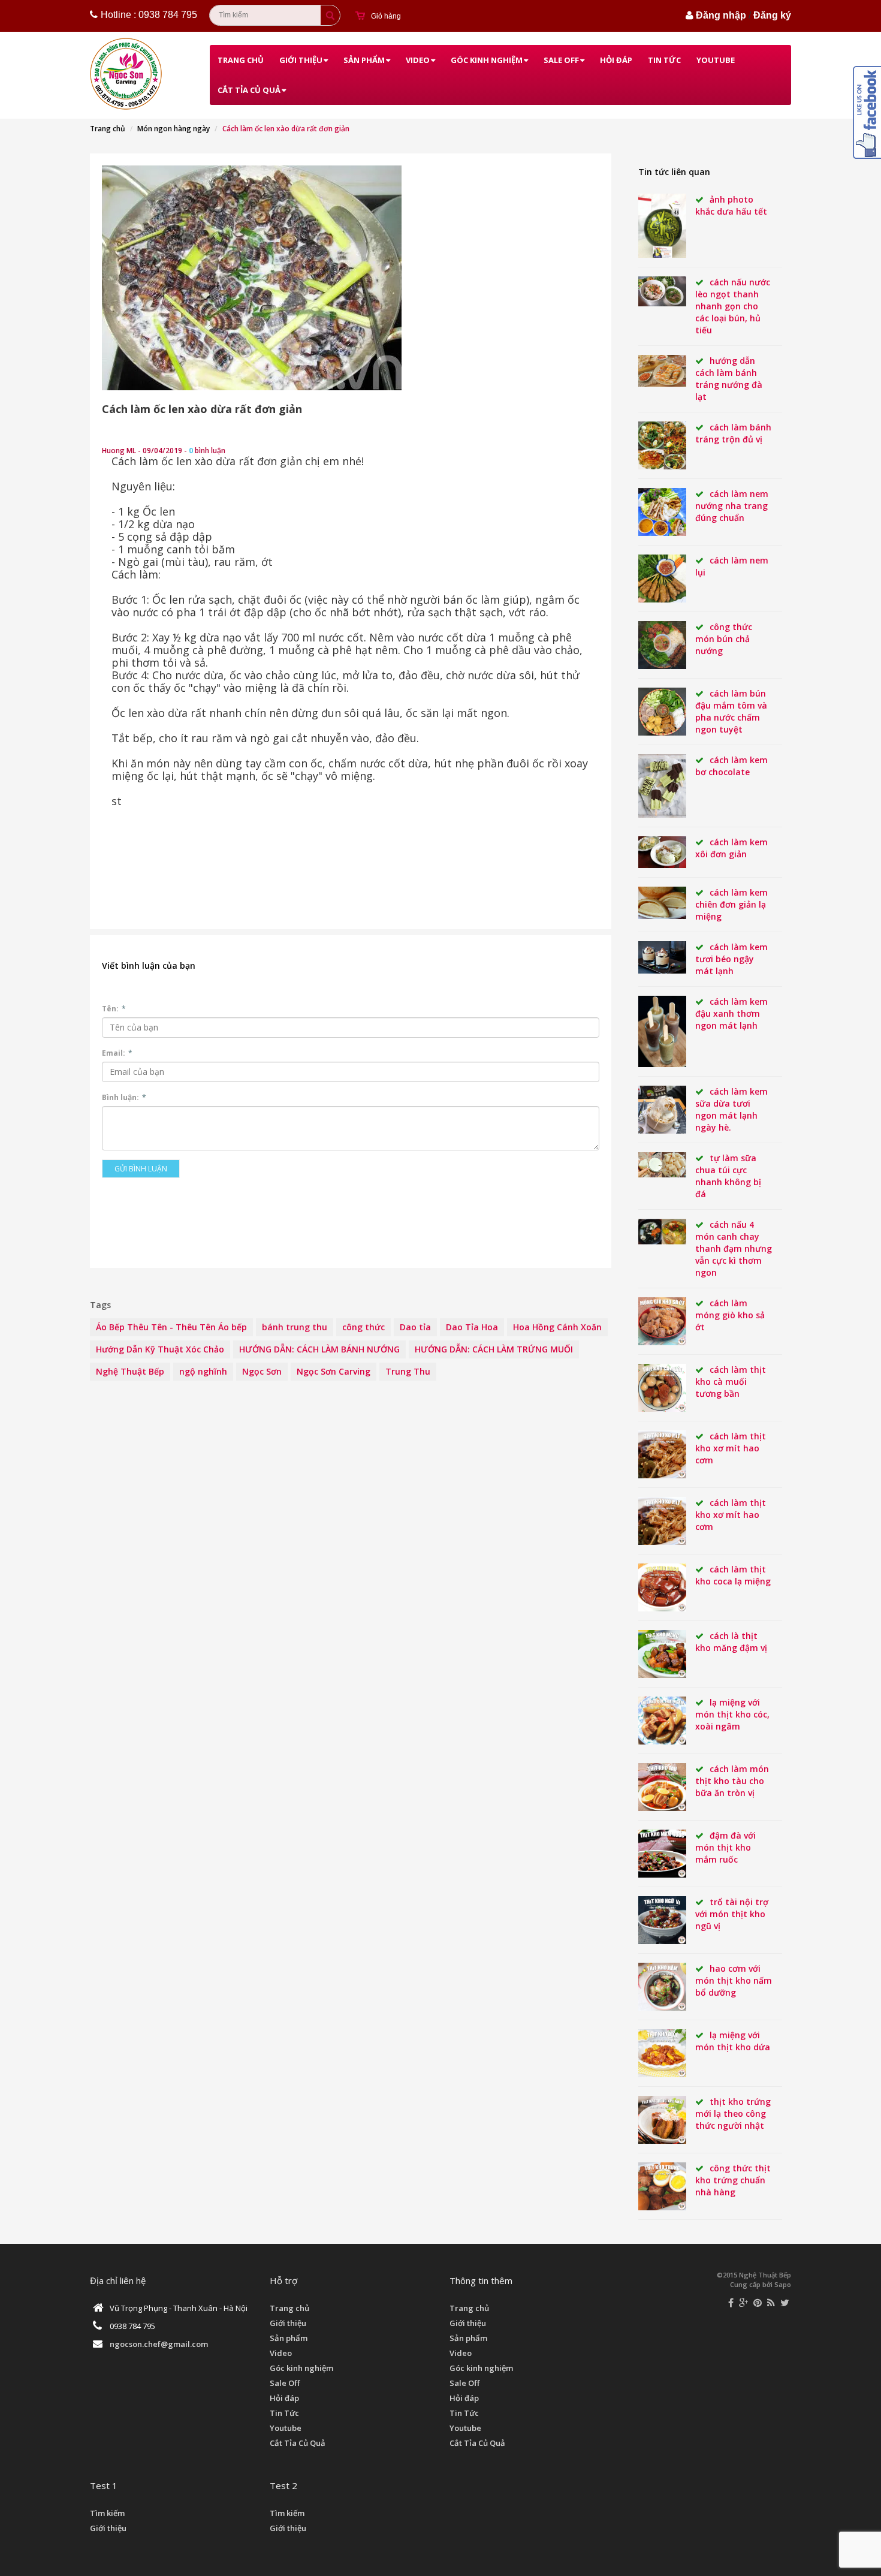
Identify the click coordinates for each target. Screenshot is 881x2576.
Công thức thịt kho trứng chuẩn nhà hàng (733, 2180)
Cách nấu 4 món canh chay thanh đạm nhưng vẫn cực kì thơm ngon (734, 1248)
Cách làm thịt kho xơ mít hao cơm (731, 1448)
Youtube (716, 60)
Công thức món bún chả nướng (724, 639)
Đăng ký (772, 15)
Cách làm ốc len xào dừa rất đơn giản (202, 409)
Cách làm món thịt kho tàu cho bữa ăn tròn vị (732, 1781)
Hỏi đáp (616, 60)
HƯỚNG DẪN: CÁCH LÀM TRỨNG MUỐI (494, 1349)
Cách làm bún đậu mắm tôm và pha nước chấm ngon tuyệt (731, 711)
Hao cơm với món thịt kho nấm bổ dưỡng (734, 1980)
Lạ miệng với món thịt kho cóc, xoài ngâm (732, 1714)
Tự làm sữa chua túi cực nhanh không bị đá (728, 1176)
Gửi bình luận (141, 1169)
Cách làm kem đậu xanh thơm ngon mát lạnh (731, 1013)
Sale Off (561, 60)
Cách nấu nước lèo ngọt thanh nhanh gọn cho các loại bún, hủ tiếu (733, 306)
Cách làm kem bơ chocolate (731, 766)
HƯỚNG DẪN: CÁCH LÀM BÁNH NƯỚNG (319, 1349)
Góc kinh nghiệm (487, 60)
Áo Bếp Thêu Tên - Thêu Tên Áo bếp (171, 1327)
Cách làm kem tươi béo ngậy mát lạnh (731, 959)
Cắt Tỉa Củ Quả (249, 90)
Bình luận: (124, 1097)
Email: (117, 1053)
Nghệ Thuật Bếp (130, 1371)
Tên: (114, 1009)
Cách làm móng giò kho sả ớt (730, 1315)
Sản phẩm (364, 60)
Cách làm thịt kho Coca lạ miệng (733, 1575)
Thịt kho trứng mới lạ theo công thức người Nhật (733, 2113)
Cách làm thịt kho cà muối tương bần (731, 1382)
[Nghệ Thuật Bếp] (127, 74)
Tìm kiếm (107, 2513)
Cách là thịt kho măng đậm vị (731, 1642)
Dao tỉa (415, 1327)
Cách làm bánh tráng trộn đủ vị (733, 433)
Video (418, 60)
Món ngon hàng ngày (174, 129)
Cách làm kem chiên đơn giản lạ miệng (731, 904)
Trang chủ (241, 60)
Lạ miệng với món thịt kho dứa (733, 2041)
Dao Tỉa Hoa (472, 1327)
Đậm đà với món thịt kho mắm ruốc (725, 1847)
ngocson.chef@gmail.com (159, 2344)
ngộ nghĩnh (203, 1371)
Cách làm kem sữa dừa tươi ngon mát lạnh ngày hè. (731, 1109)
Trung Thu (408, 1371)
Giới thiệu (301, 60)
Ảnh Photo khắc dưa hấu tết (731, 205)
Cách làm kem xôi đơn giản (731, 848)
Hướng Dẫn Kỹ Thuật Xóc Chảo (160, 1349)
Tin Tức (664, 60)
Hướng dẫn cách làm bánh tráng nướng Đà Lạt (729, 379)
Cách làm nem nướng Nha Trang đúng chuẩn (732, 506)
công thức (363, 1327)
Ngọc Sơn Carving (334, 1371)
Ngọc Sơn (262, 1371)
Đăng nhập (721, 15)
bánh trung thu (295, 1327)
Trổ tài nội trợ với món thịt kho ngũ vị (732, 1914)
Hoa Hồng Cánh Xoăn (557, 1327)
